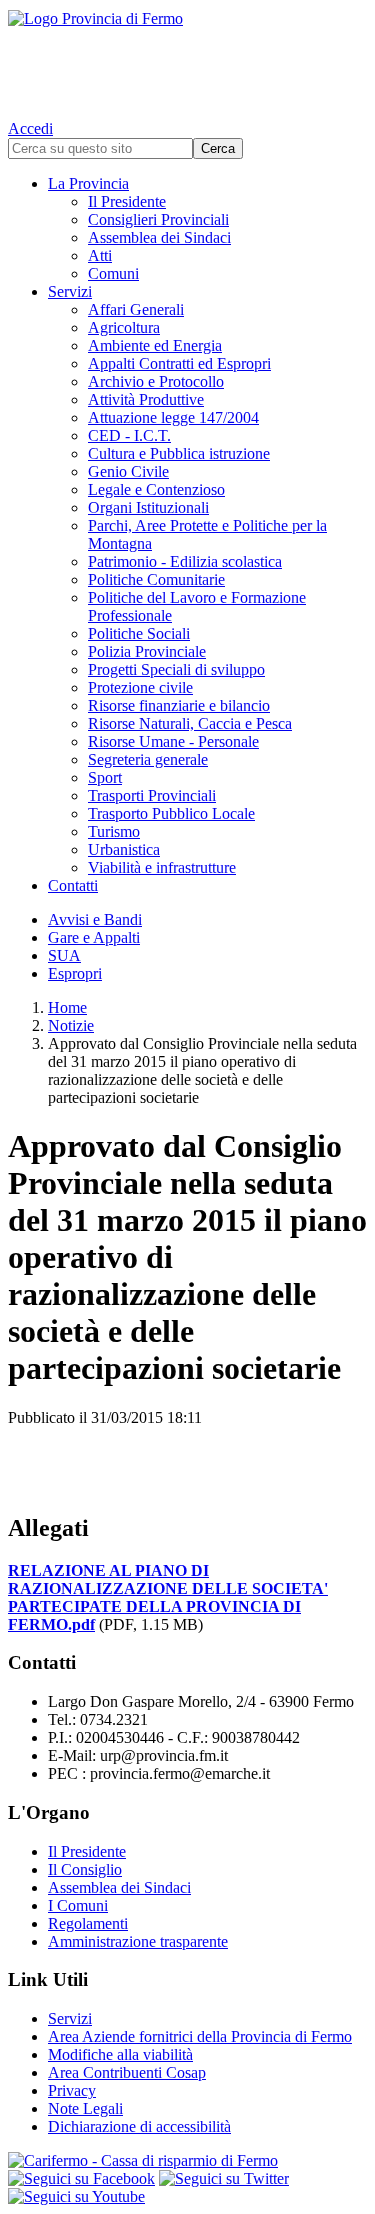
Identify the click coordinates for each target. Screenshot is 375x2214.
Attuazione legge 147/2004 (173, 417)
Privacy (72, 2090)
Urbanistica (124, 849)
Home (67, 1007)
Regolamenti (88, 1923)
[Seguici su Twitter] (224, 2178)
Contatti (73, 885)
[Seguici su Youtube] (76, 2196)
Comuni (113, 273)
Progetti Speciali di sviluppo (176, 669)
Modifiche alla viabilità (120, 2054)
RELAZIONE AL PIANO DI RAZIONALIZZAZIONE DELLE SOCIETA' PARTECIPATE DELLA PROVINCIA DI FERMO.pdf (168, 1597)
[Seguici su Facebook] (81, 2178)
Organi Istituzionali (148, 507)
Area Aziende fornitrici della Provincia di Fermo (200, 2036)
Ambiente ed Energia (155, 345)
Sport (105, 777)
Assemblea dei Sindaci (159, 237)
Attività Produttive (146, 399)
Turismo (114, 831)
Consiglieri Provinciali (158, 219)
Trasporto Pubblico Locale (171, 813)
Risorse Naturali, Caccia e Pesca (190, 723)
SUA (64, 955)
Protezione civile (140, 687)
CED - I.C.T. (129, 435)
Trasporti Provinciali (152, 795)
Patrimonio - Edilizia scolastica (185, 561)
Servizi (70, 291)
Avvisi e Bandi (95, 919)
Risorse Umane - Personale (173, 741)
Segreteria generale (148, 759)
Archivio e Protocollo (156, 381)
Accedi (30, 128)
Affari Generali (136, 309)
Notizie (71, 1025)
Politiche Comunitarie (156, 579)
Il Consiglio (85, 1869)
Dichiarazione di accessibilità (139, 2126)
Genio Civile (128, 471)
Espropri (75, 973)
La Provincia (88, 183)
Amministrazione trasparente (138, 1941)
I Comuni (78, 1905)
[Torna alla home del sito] (187, 60)
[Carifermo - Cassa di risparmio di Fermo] (187, 2161)
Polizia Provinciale (147, 651)
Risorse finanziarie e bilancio (179, 705)
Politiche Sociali (139, 633)
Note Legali (85, 2108)
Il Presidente (127, 201)
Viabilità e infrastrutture (162, 867)
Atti (100, 255)
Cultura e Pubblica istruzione (179, 453)
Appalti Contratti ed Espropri (179, 363)
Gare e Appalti (94, 937)
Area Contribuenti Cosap (127, 2072)
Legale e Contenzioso (156, 489)
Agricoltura (124, 327)
